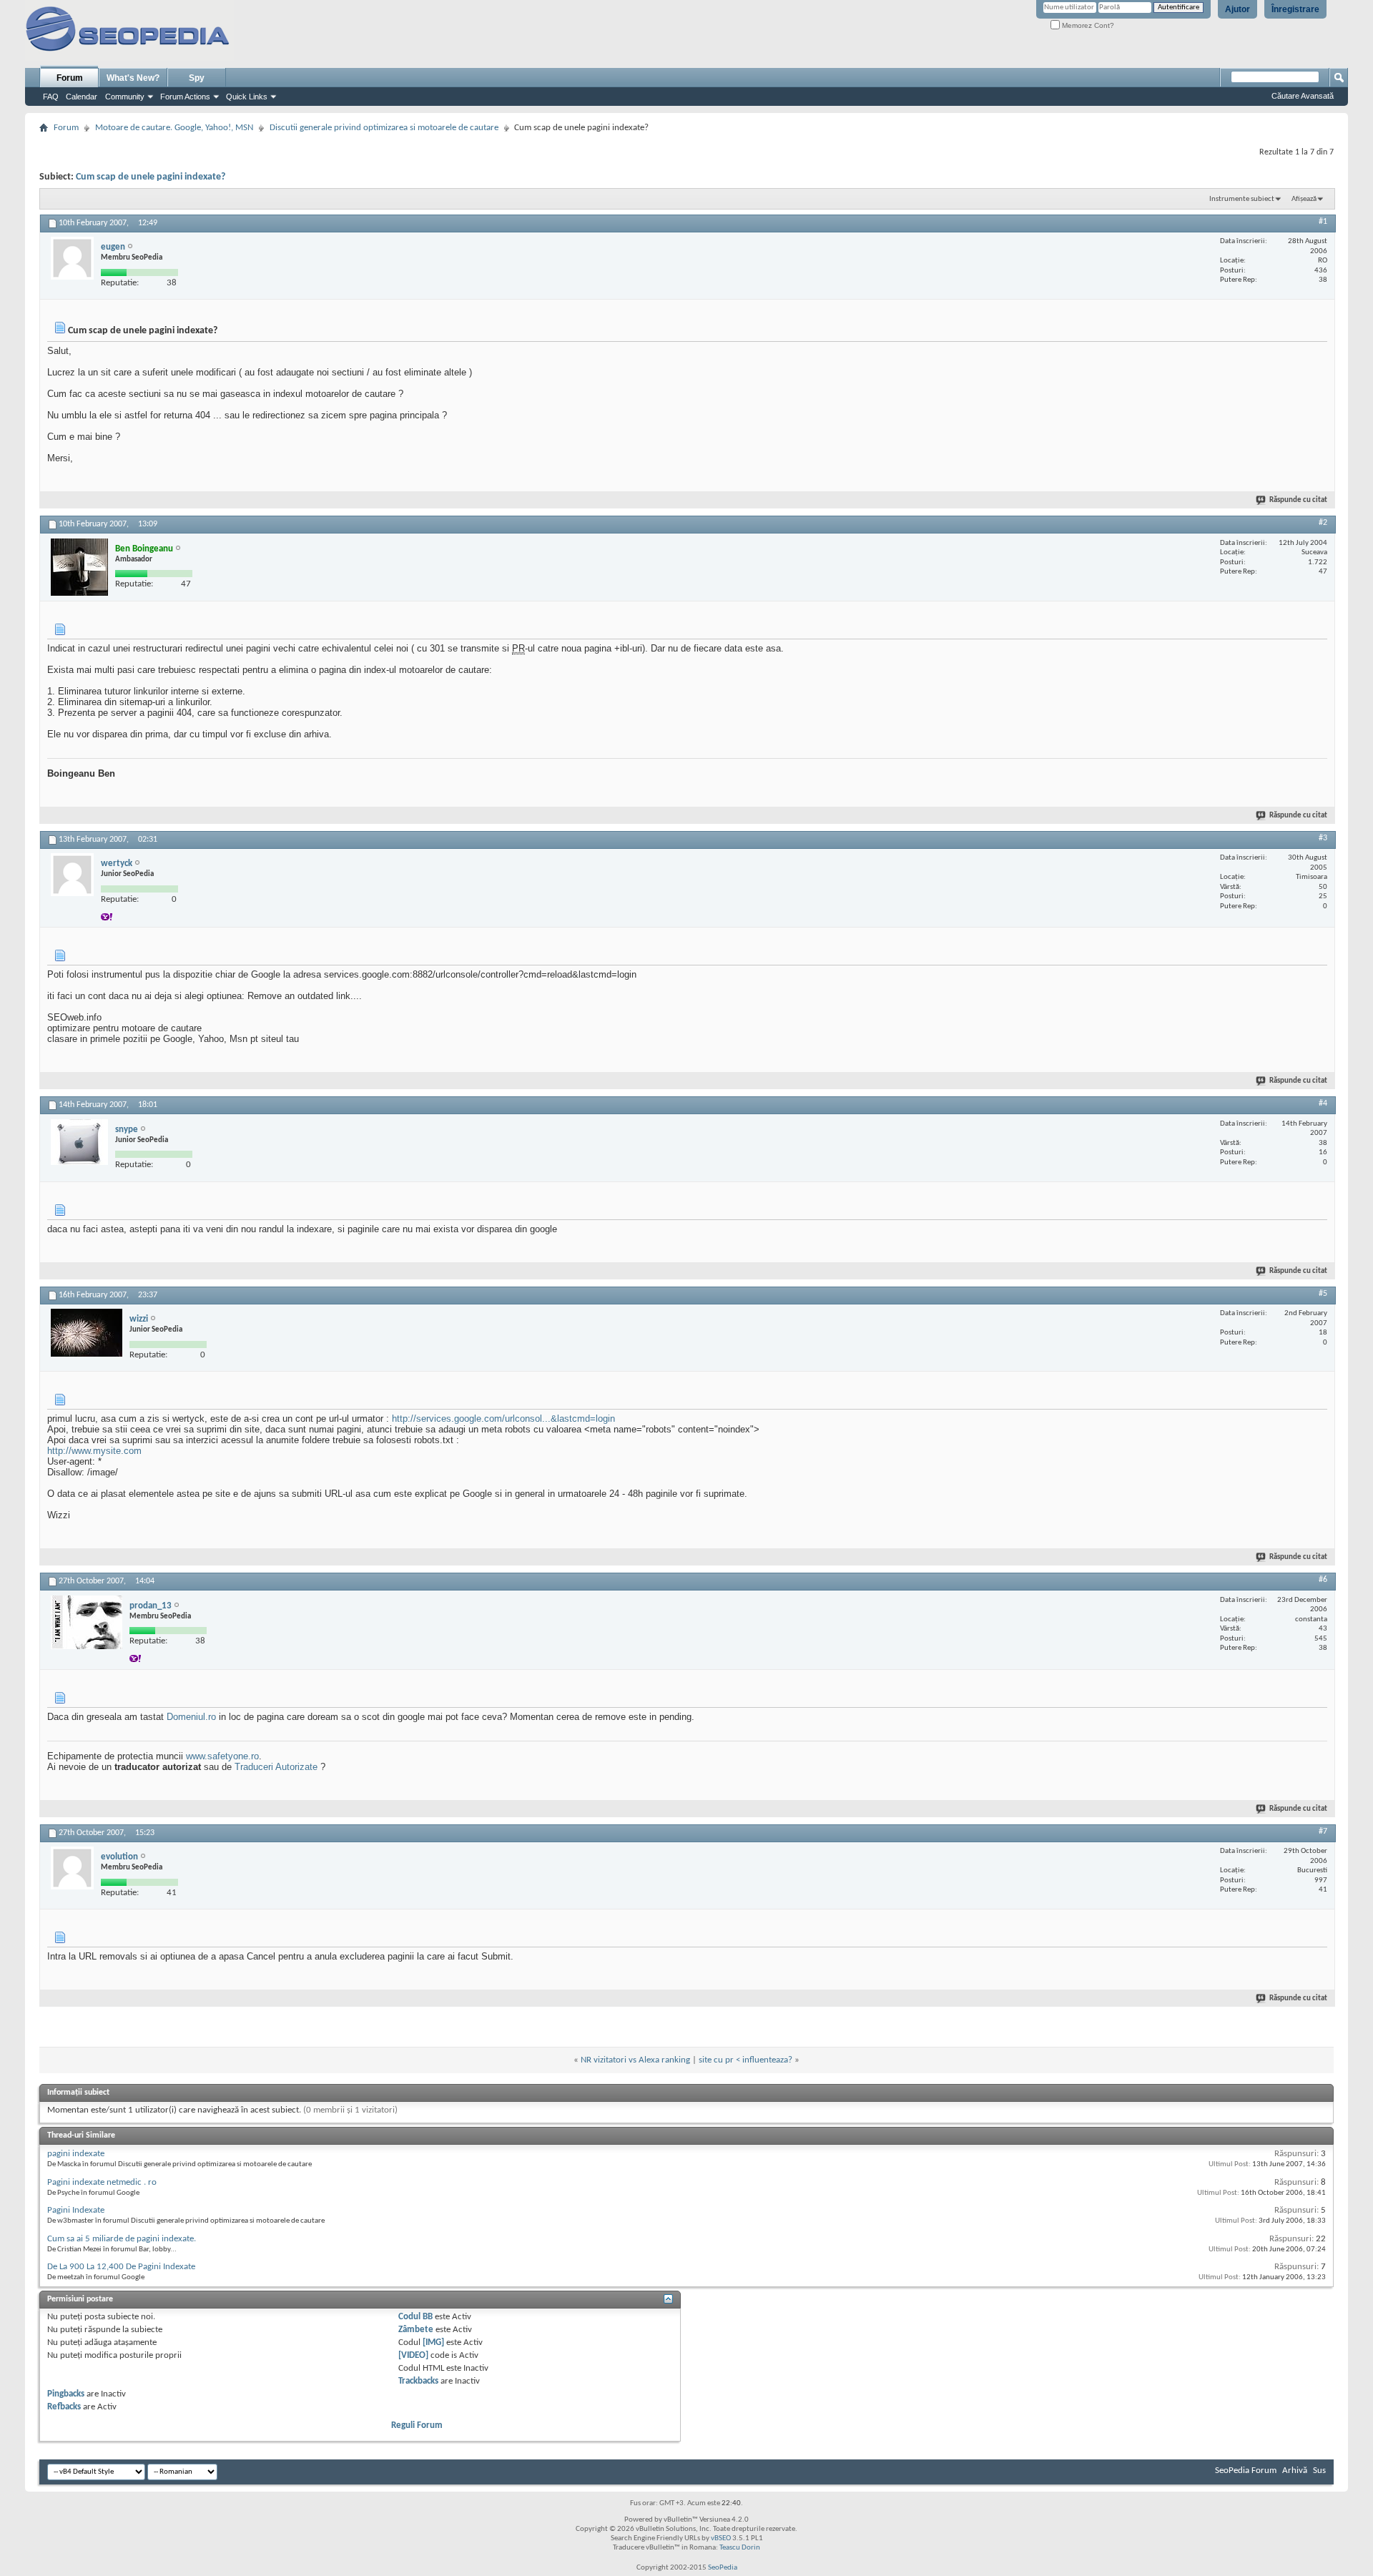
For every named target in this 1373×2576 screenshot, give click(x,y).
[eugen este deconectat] (72, 258)
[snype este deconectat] (79, 1142)
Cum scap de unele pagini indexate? (151, 177)
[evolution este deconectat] (72, 1868)
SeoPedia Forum (1246, 2471)
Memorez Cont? (1087, 25)
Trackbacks (418, 2381)
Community (125, 97)
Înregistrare (1295, 9)
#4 (1323, 1103)
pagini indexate (76, 2154)
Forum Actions (185, 97)
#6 (1323, 1580)
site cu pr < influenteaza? (745, 2060)
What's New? (133, 78)
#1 (1323, 222)
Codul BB (415, 2317)
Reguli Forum (417, 2425)
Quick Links (247, 97)
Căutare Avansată (1303, 96)
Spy (197, 78)
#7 (1323, 1832)
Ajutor (1237, 9)
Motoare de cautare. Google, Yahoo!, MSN (174, 128)
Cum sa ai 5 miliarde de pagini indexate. (122, 2239)
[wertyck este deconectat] (72, 875)
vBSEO (721, 2538)
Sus (1319, 2471)
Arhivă (1295, 2471)
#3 (1323, 838)
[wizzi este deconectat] (87, 1333)
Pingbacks (66, 2394)
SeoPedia (723, 2568)
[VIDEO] (413, 2355)
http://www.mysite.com (94, 1451)
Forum (70, 78)
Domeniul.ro (191, 1717)
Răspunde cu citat (1298, 500)
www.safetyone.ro (222, 1756)
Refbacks (64, 2407)
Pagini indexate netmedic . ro (102, 2182)
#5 (1323, 1294)
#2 (1323, 523)
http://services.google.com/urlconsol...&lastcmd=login (503, 1419)
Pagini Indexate (76, 2210)
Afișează (1304, 199)
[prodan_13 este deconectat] (87, 1622)
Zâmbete (416, 2330)
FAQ (51, 97)
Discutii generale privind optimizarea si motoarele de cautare (384, 128)
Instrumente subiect (1242, 199)
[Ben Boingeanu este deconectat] (79, 567)
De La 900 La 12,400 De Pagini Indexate (121, 2267)
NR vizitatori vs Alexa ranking (635, 2060)
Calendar (82, 97)
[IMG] (433, 2343)
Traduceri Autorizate (276, 1767)
